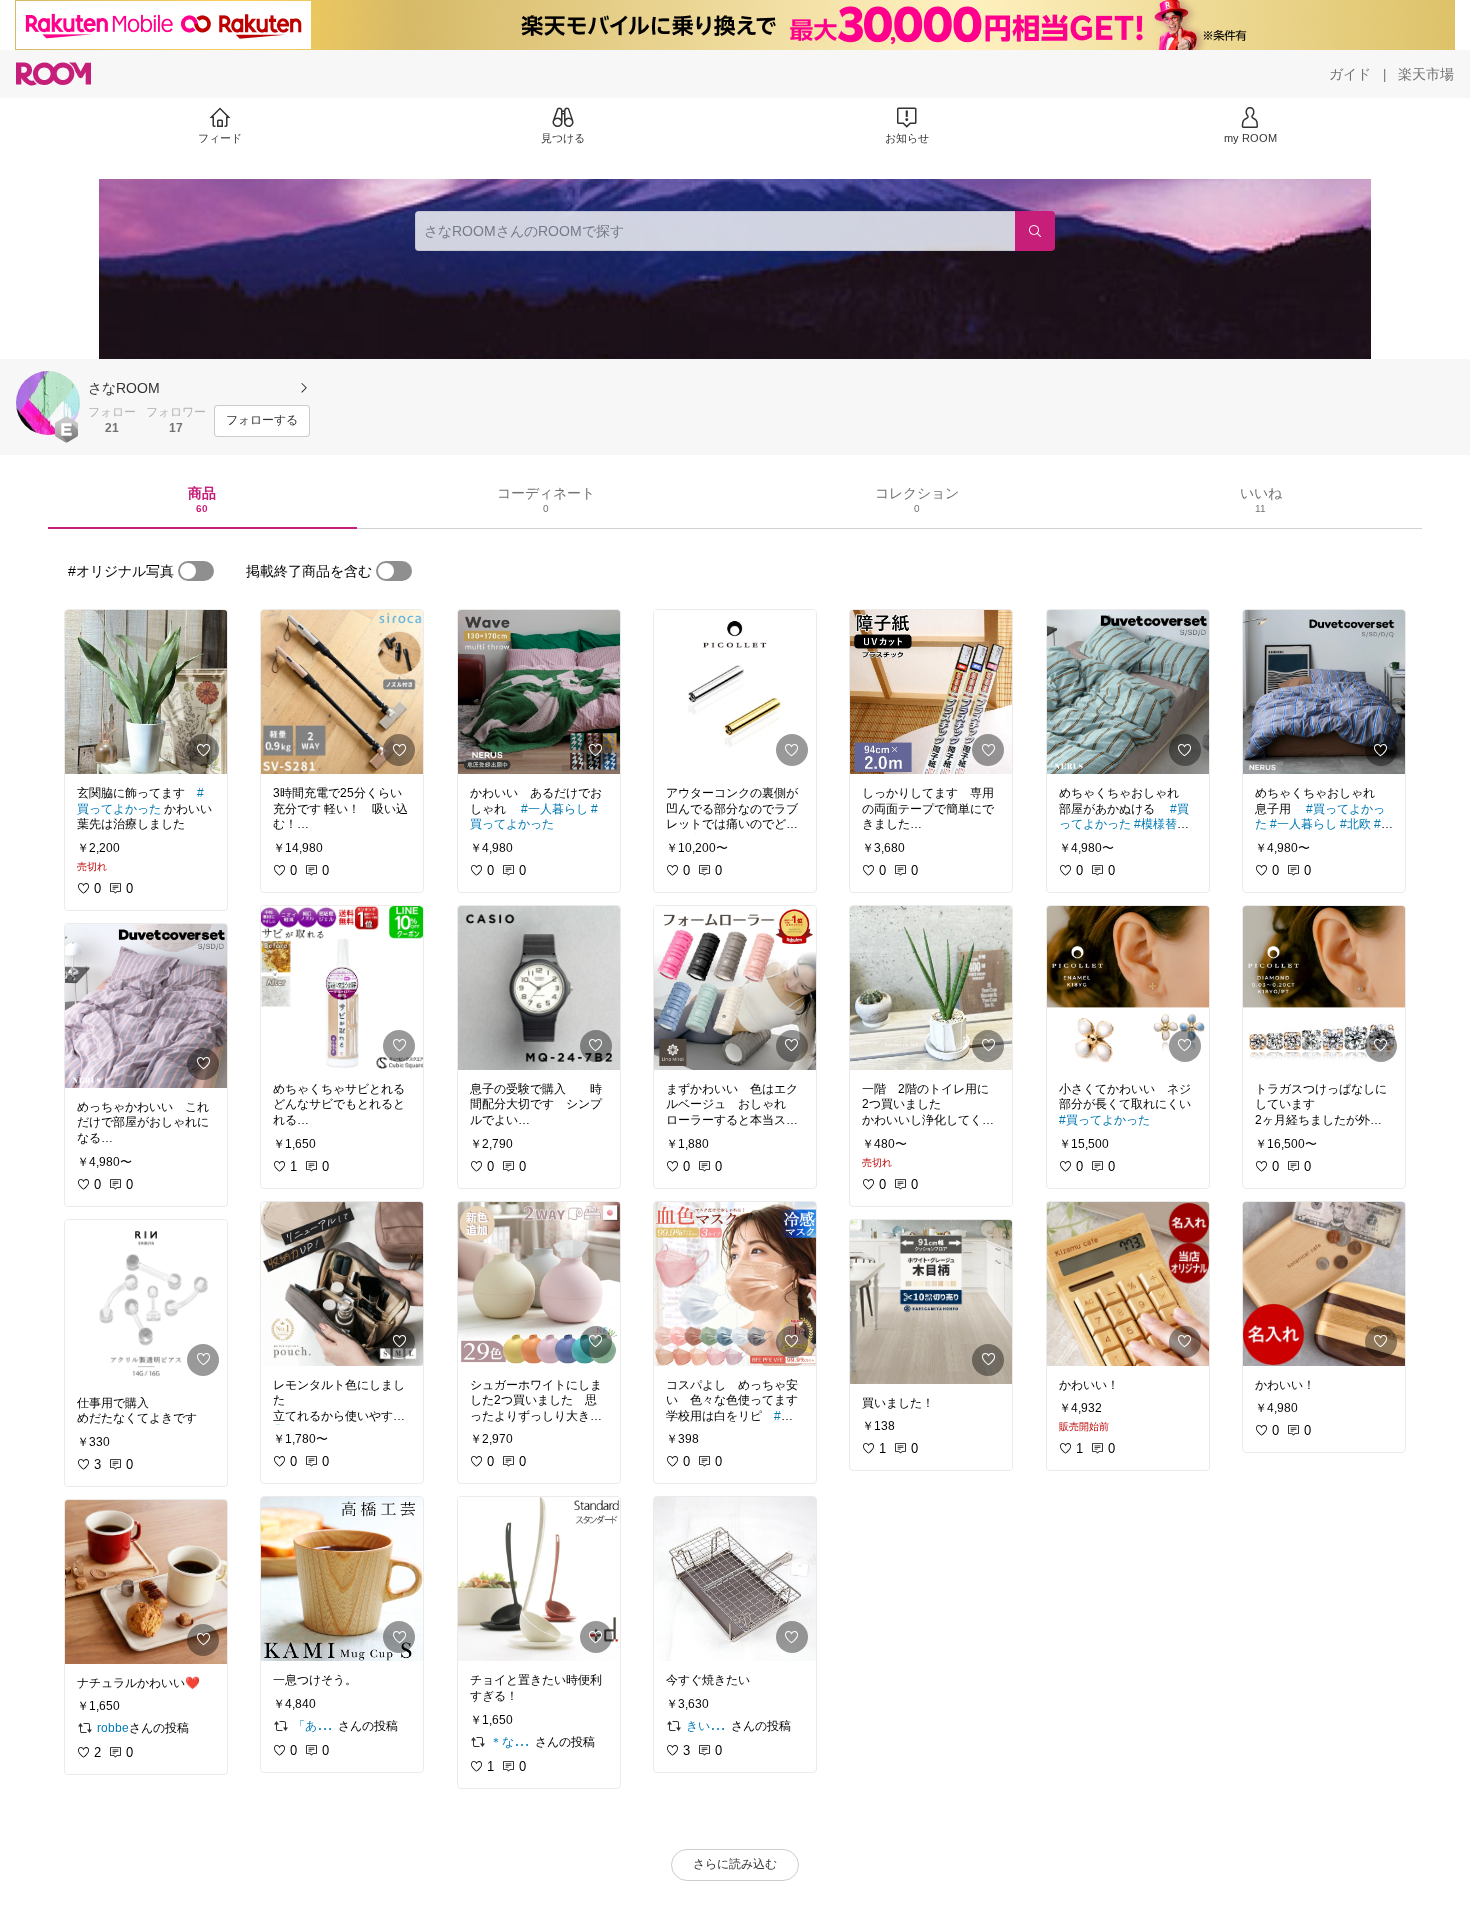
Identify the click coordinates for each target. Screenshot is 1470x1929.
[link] (146, 692)
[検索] (1035, 231)
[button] (48, 403)
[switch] (196, 571)
